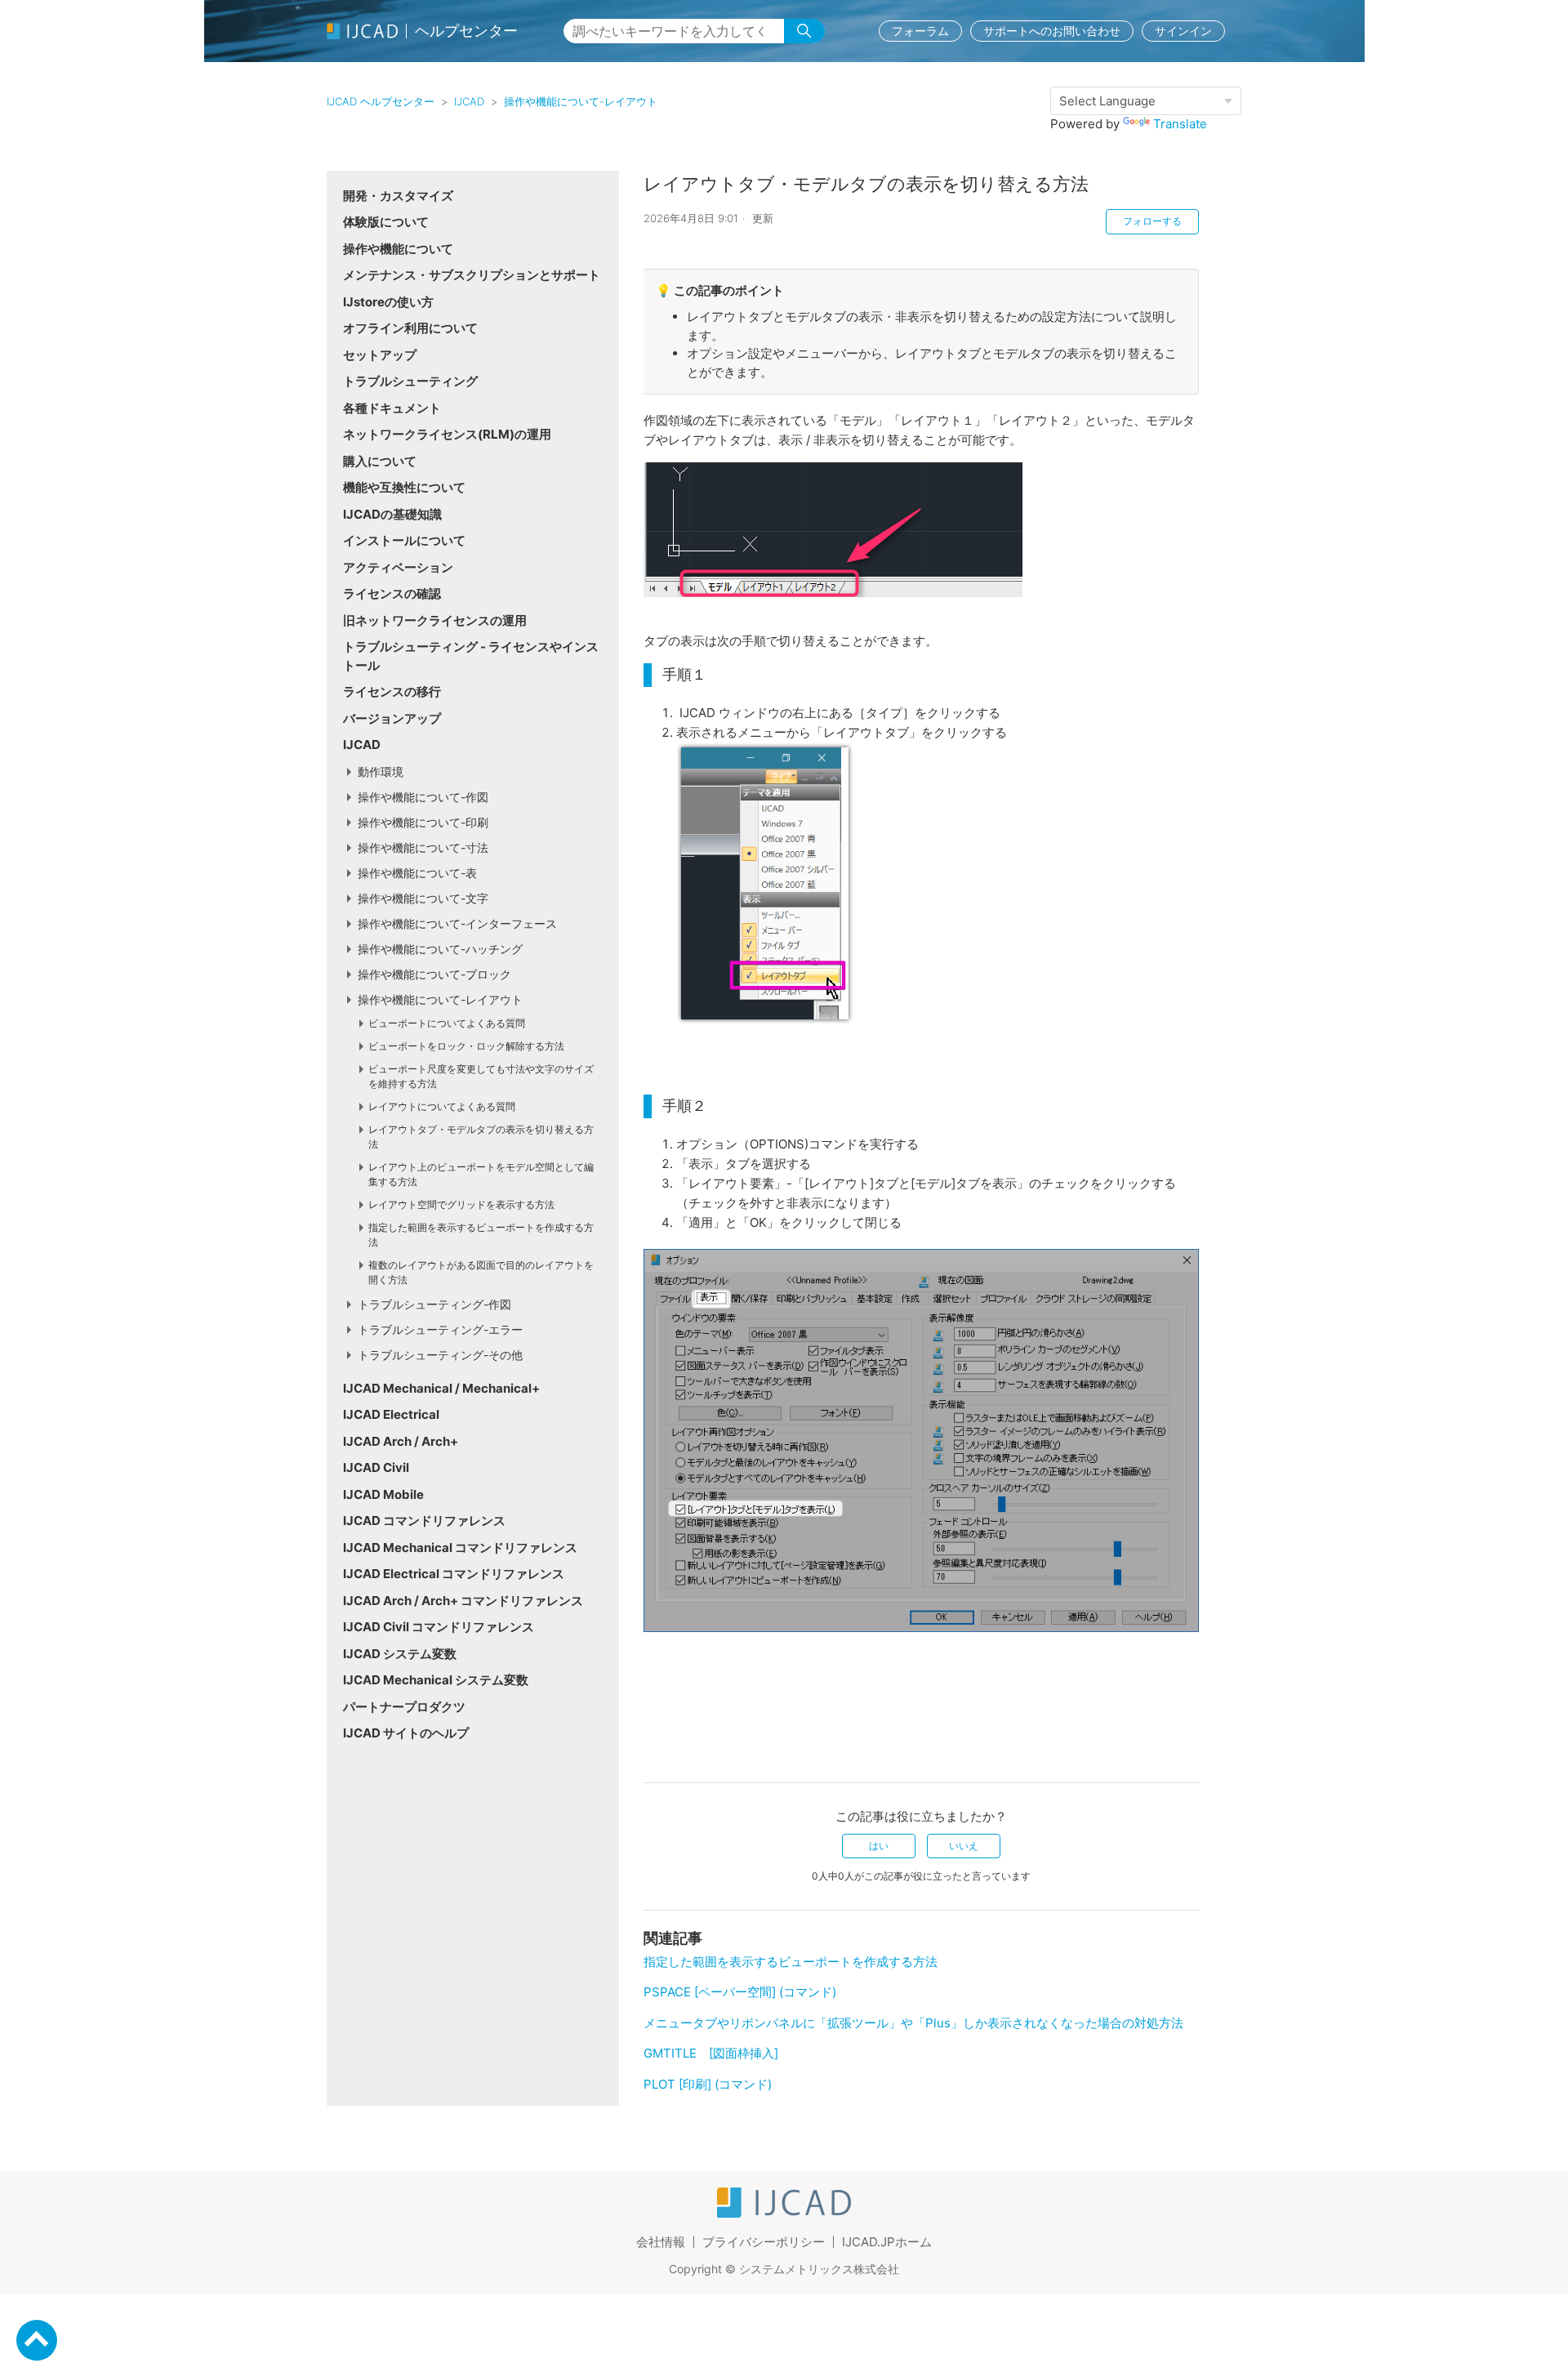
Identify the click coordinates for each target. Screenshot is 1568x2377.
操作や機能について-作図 (423, 797)
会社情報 (661, 2242)
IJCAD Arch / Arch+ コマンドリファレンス (463, 1601)
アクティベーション (398, 567)
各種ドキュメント (392, 408)
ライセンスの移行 (392, 691)
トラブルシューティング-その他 (440, 1355)
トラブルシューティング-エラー (440, 1329)
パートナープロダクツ (404, 1707)
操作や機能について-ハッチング (440, 949)
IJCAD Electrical (391, 1414)
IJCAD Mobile (383, 1494)
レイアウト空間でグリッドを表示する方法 (461, 1204)
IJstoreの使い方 (388, 302)
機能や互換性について (404, 487)
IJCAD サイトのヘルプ (406, 1733)
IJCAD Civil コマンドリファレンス (439, 1627)
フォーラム (920, 31)
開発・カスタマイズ (398, 196)
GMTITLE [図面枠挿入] (711, 2053)
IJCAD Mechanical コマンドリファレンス (460, 1548)
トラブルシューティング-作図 (434, 1304)
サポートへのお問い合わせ (1052, 31)
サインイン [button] (1183, 31)
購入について (380, 461)
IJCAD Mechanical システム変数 (436, 1680)
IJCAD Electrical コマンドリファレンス (454, 1574)
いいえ (964, 1846)
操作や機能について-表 (417, 873)
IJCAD (469, 101)
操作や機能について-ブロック (434, 974)
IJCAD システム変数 (400, 1654)
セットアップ (380, 355)
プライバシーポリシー (764, 2242)
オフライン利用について (410, 328)
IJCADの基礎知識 (392, 514)
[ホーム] (784, 2213)
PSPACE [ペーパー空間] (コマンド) (740, 1992)
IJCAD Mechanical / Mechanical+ (441, 1388)
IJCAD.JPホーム (887, 2242)
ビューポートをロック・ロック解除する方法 (466, 1046)
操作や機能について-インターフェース (457, 923)
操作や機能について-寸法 (423, 847)
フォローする (1152, 221)
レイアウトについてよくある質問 (442, 1106)
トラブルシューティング (410, 381)
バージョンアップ (392, 718)
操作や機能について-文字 (423, 898)
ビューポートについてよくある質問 (447, 1023)
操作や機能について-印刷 (423, 822)
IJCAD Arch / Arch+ (401, 1441)
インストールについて (404, 540)
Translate (1180, 124)
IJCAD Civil (376, 1467)
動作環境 (381, 772)
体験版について (386, 222)
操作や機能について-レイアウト (581, 101)
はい (879, 1846)
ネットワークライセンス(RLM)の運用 (447, 434)
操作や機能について (398, 249)
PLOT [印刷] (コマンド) (708, 2084)
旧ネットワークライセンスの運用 (435, 620)
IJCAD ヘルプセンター (381, 101)
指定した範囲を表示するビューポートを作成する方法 (791, 1962)
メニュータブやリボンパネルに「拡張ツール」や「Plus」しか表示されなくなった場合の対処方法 (913, 2023)
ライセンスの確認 (392, 593)
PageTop (37, 2340)
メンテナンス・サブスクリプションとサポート (472, 275)
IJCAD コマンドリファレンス (424, 1521)
